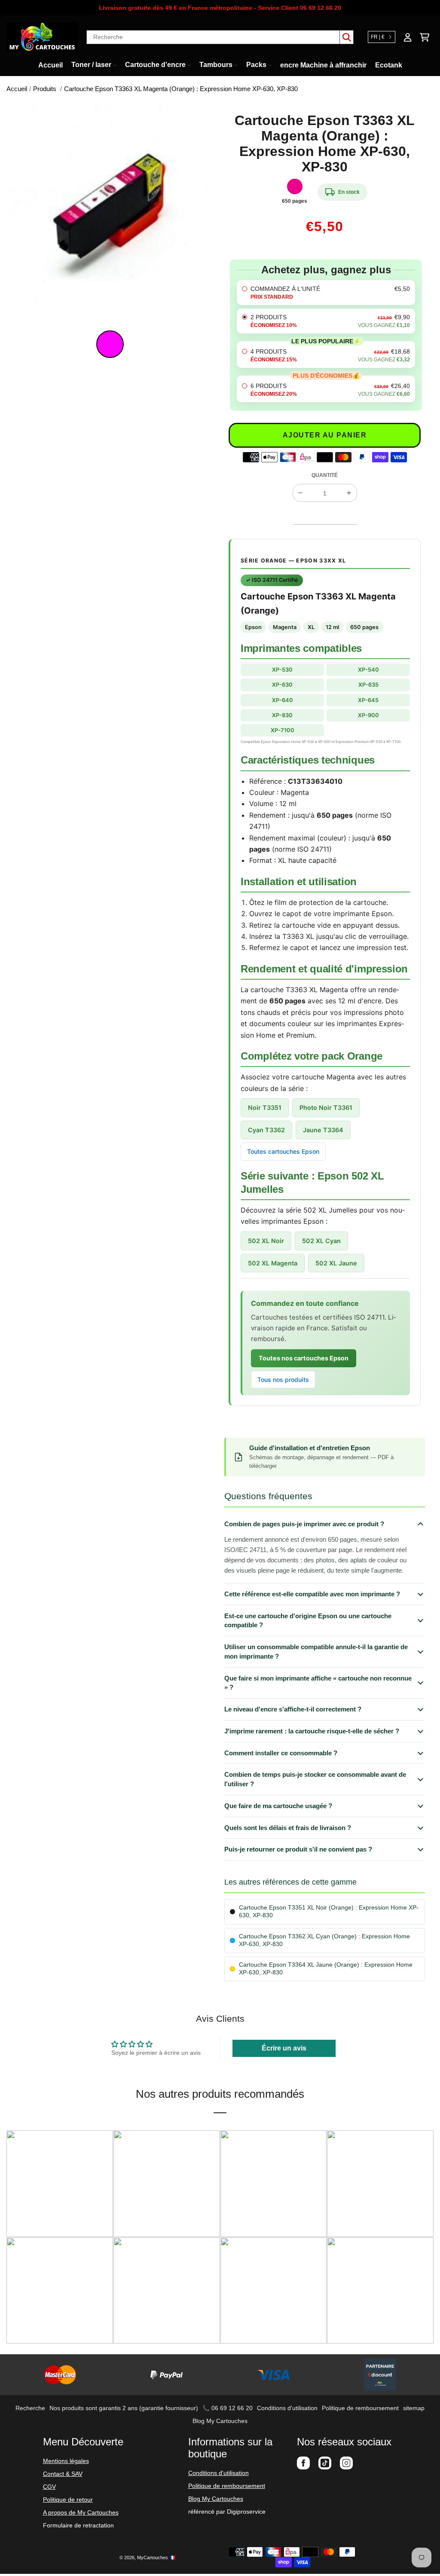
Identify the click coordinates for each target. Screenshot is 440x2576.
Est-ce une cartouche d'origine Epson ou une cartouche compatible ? (308, 1621)
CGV (49, 2487)
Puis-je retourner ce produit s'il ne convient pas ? (298, 1849)
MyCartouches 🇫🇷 (156, 2558)
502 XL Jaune (336, 1263)
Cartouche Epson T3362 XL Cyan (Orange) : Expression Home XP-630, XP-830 (324, 1940)
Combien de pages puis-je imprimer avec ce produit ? (304, 1524)
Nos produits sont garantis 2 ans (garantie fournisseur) (124, 2408)
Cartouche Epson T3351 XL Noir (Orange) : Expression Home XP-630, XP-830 (329, 1911)
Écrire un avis (284, 2048)
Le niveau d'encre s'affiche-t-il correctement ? (293, 1709)
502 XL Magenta (273, 1263)
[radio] (326, 293)
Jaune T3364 (323, 1130)
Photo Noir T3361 (326, 1108)
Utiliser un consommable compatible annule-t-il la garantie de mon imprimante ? (316, 1652)
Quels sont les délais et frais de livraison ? (288, 1828)
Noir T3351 (265, 1108)
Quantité (325, 475)
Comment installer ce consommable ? (281, 1753)
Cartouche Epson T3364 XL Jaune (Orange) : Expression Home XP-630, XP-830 (326, 1969)
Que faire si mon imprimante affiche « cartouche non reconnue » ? (318, 1683)
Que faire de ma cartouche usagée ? (278, 1806)
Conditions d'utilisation (287, 2408)
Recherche (30, 2408)
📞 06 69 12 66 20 (228, 2408)
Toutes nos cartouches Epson (304, 1358)
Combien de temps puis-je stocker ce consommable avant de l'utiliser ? (315, 1779)
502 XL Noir (266, 1241)
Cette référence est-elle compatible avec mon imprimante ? (312, 1594)
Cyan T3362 (266, 1130)
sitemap (414, 2408)
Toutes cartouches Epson (283, 1151)
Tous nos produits (283, 1380)
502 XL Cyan (321, 1241)
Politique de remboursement (360, 2408)
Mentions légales (66, 2461)
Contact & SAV (63, 2474)
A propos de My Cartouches (81, 2512)
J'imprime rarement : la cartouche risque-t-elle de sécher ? (312, 1731)
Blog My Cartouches (220, 2421)
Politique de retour (68, 2500)
